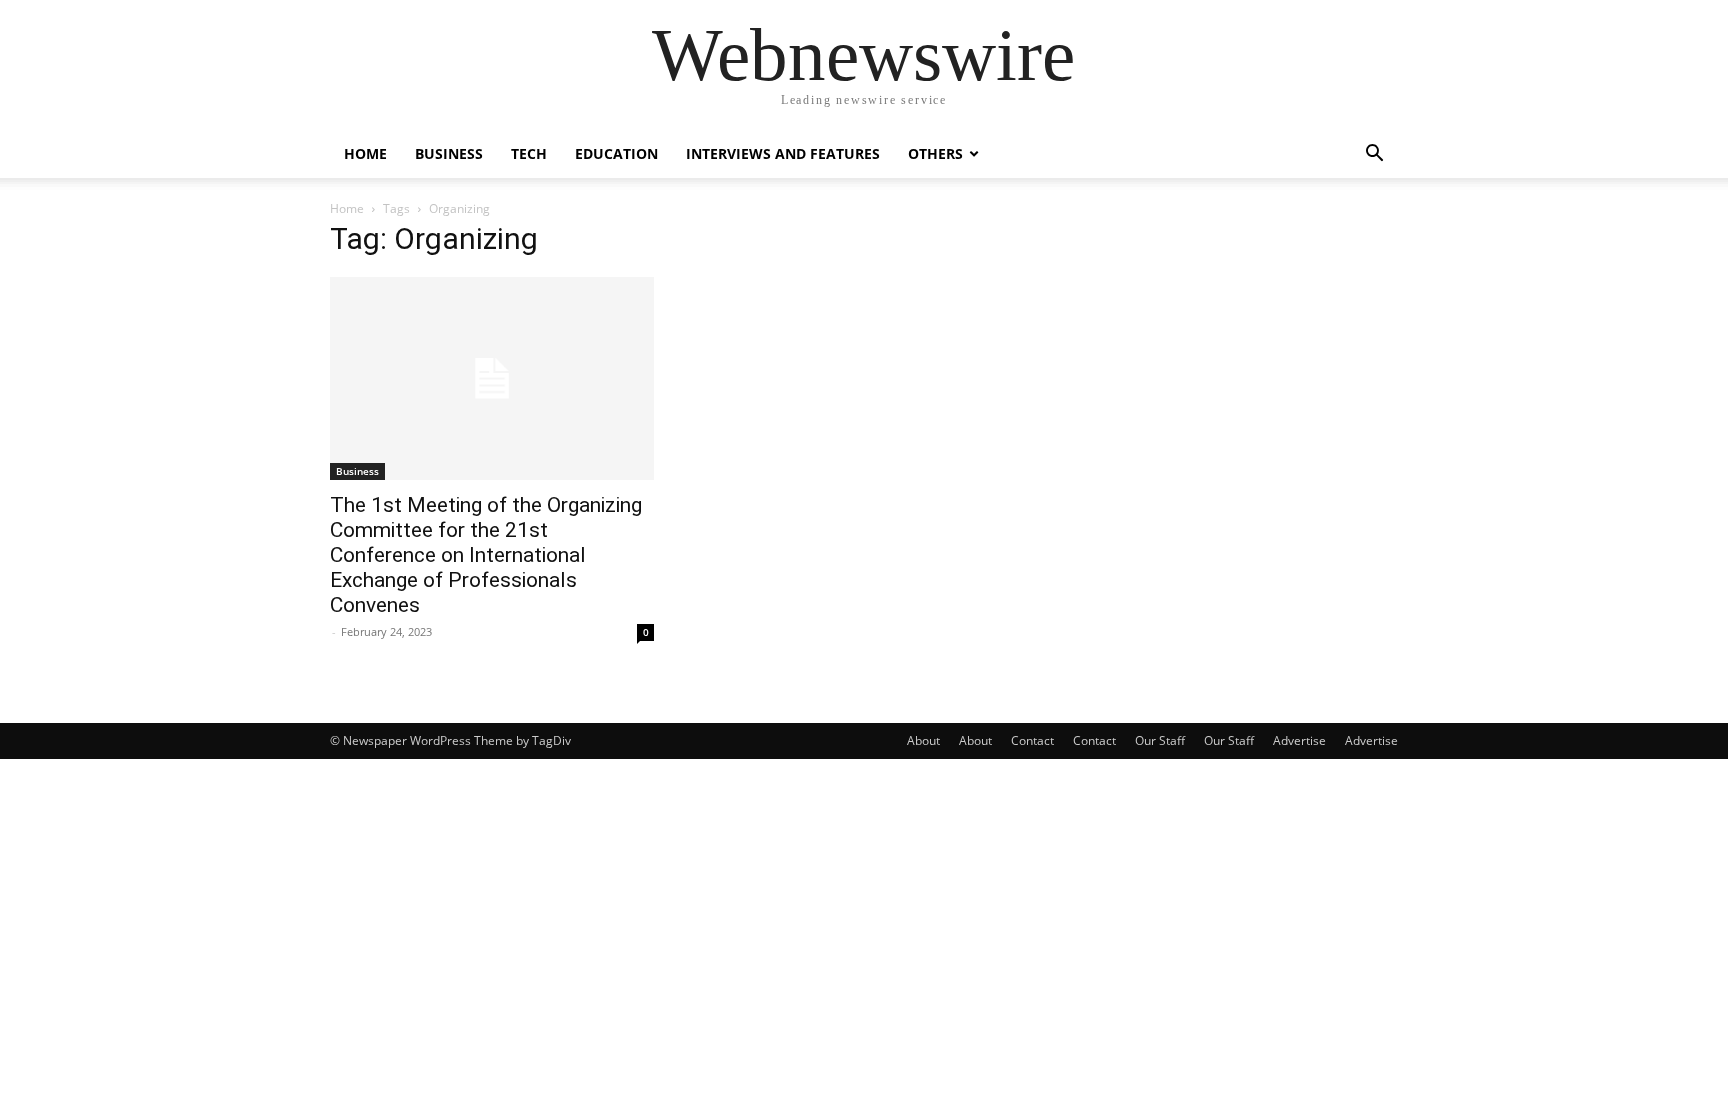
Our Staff (1160, 740)
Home (365, 153)
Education (616, 153)
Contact (1032, 740)
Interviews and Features (783, 153)
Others (935, 153)
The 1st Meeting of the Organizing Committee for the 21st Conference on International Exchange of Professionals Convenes (486, 555)
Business (449, 153)
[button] (1374, 155)
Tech (529, 153)
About (923, 740)
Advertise (1299, 740)
